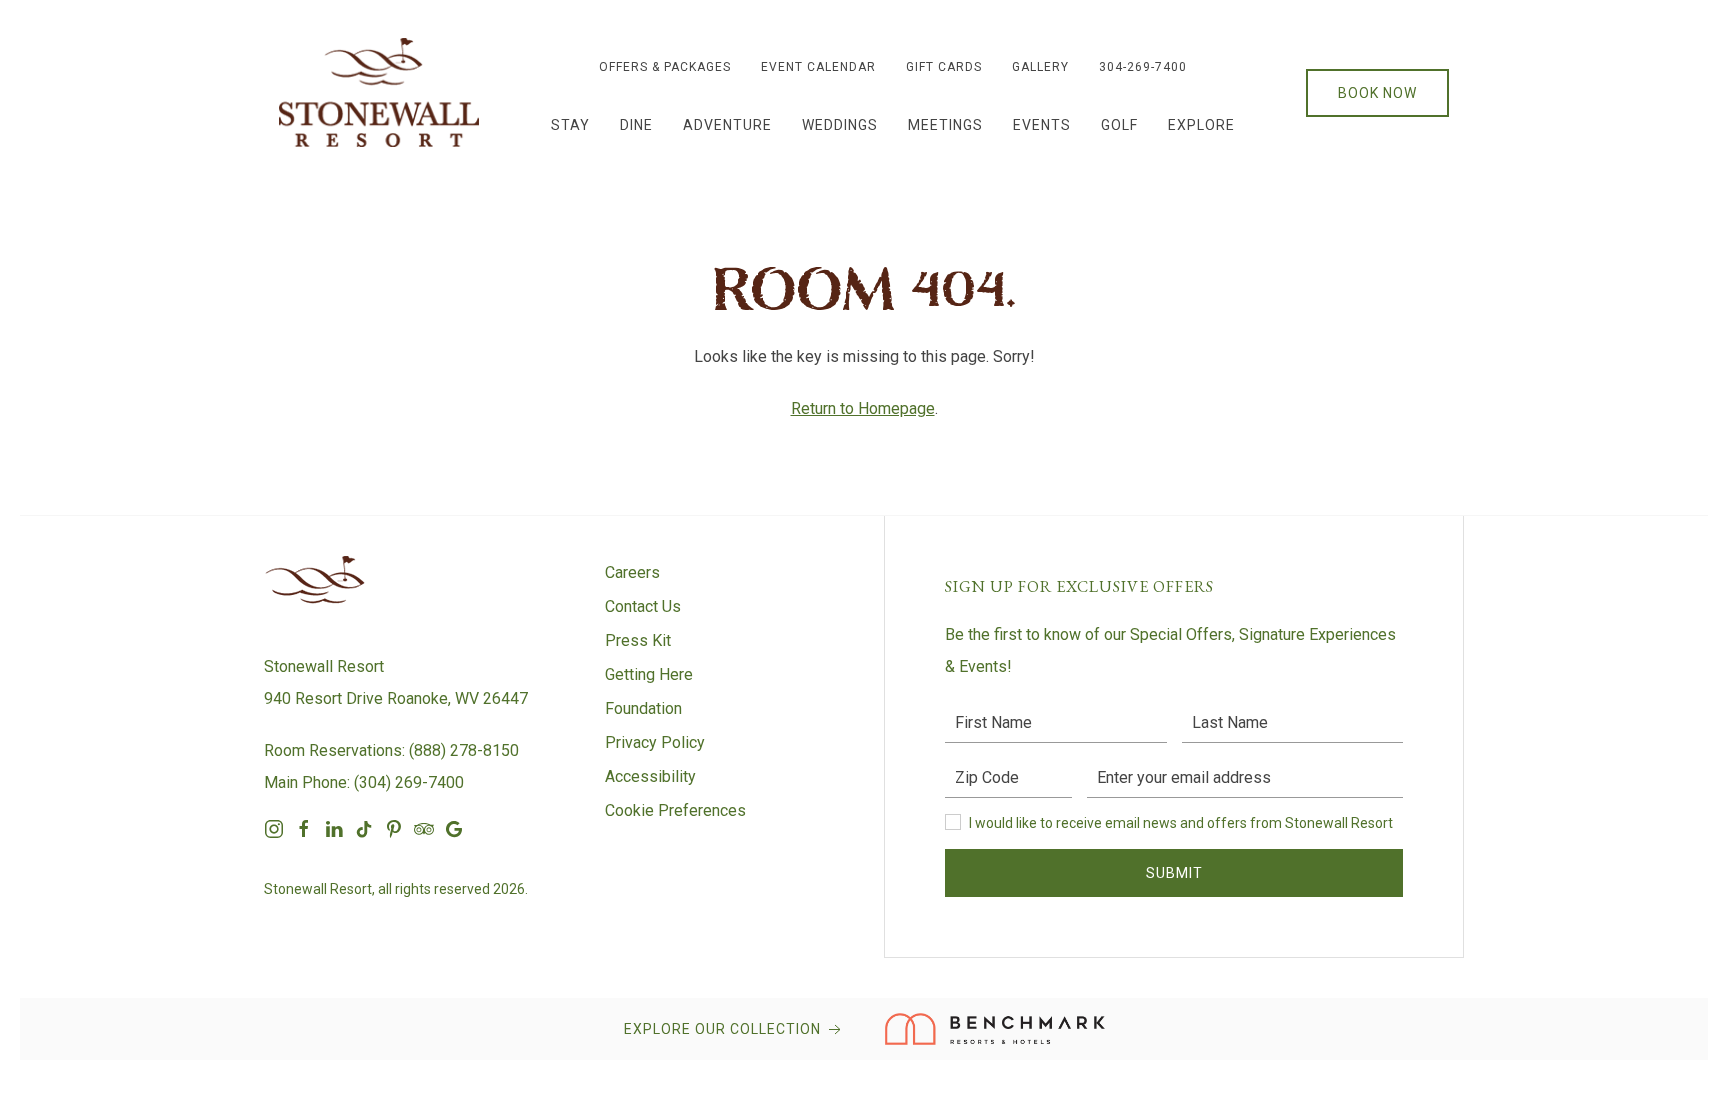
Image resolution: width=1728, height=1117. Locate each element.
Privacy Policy (655, 742)
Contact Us (643, 606)
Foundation (643, 708)
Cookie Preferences (675, 810)
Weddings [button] (840, 125)
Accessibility (650, 776)
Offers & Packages (665, 67)
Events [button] (1042, 125)
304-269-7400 (1143, 67)
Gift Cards (944, 67)
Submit (1174, 873)
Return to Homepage (863, 408)
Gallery (1040, 67)
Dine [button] (636, 125)
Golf (1119, 125)
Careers (632, 572)
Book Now (1377, 93)
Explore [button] (1201, 125)
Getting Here (649, 674)
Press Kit (638, 640)
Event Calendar (818, 67)
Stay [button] (570, 125)
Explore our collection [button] (724, 1029)
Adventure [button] (727, 125)
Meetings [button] (945, 125)
